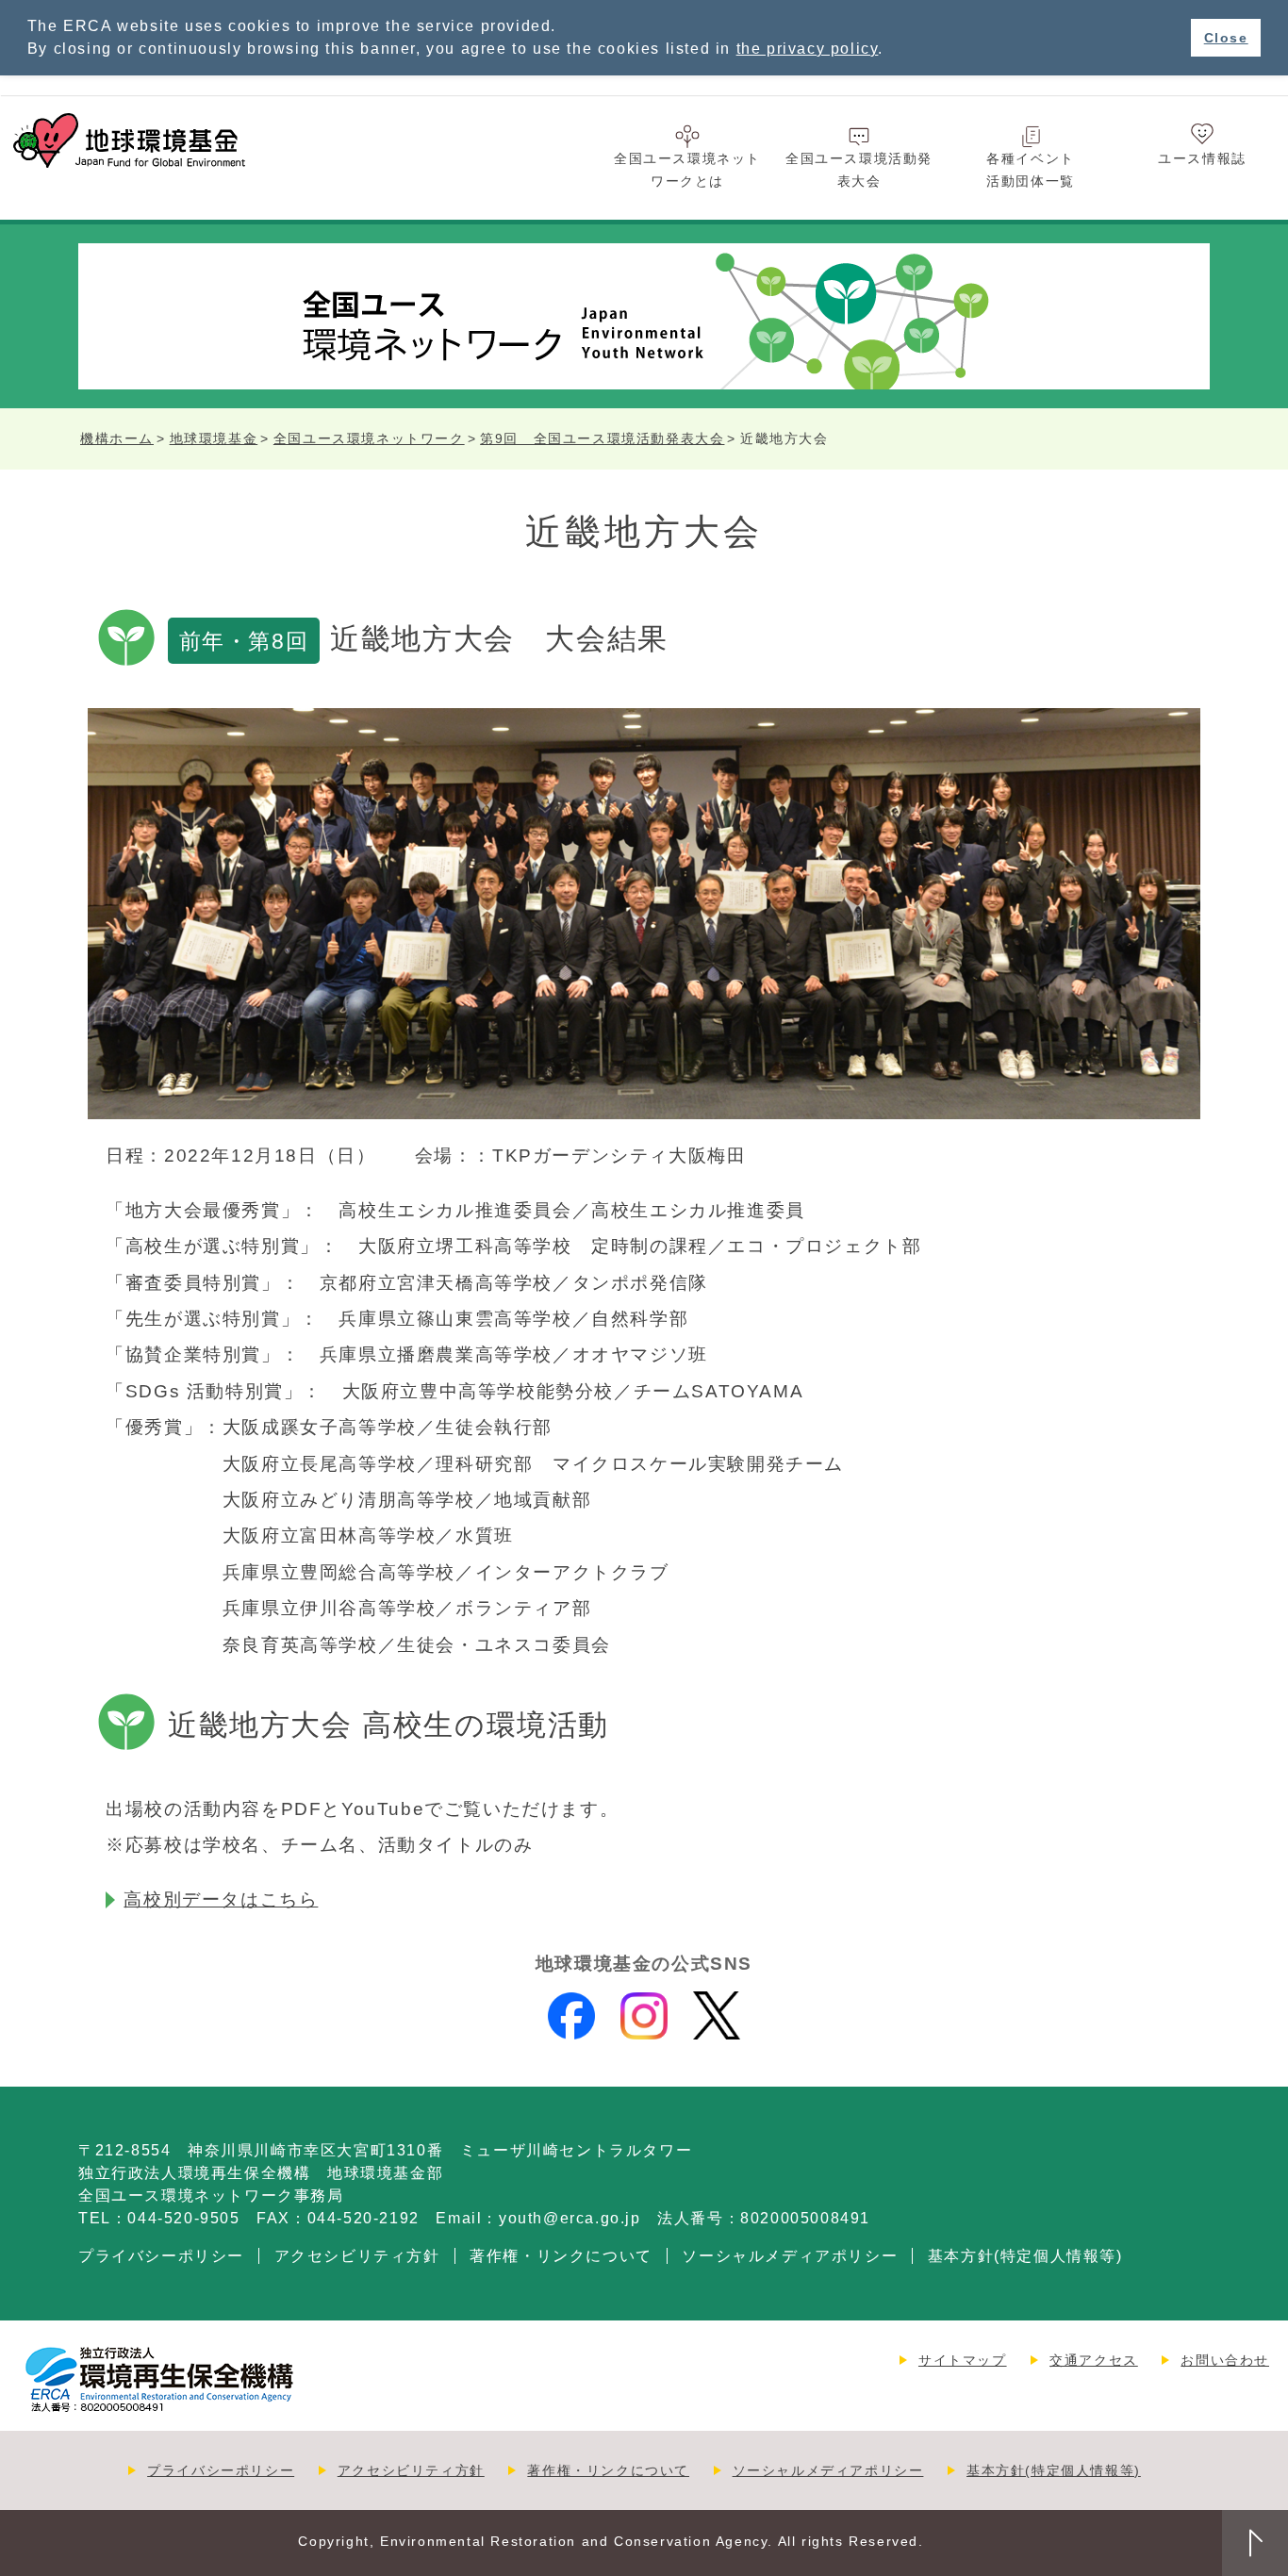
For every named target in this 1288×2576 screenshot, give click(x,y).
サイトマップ (963, 2360)
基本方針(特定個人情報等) (1025, 2256)
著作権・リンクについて (561, 2256)
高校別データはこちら (221, 1899)
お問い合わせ (1225, 2360)
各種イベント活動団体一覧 (1031, 170)
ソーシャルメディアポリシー (790, 2256)
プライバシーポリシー (161, 2256)
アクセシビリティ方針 (357, 2256)
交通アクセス (1094, 2360)
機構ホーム (117, 439)
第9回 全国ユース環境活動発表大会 (602, 439)
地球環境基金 (214, 439)
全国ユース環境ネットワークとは (687, 170)
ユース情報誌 (1202, 158)
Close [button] (1226, 38)
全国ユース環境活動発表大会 (859, 170)
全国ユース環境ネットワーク (369, 439)
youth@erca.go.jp (570, 2218)
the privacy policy (808, 49)
